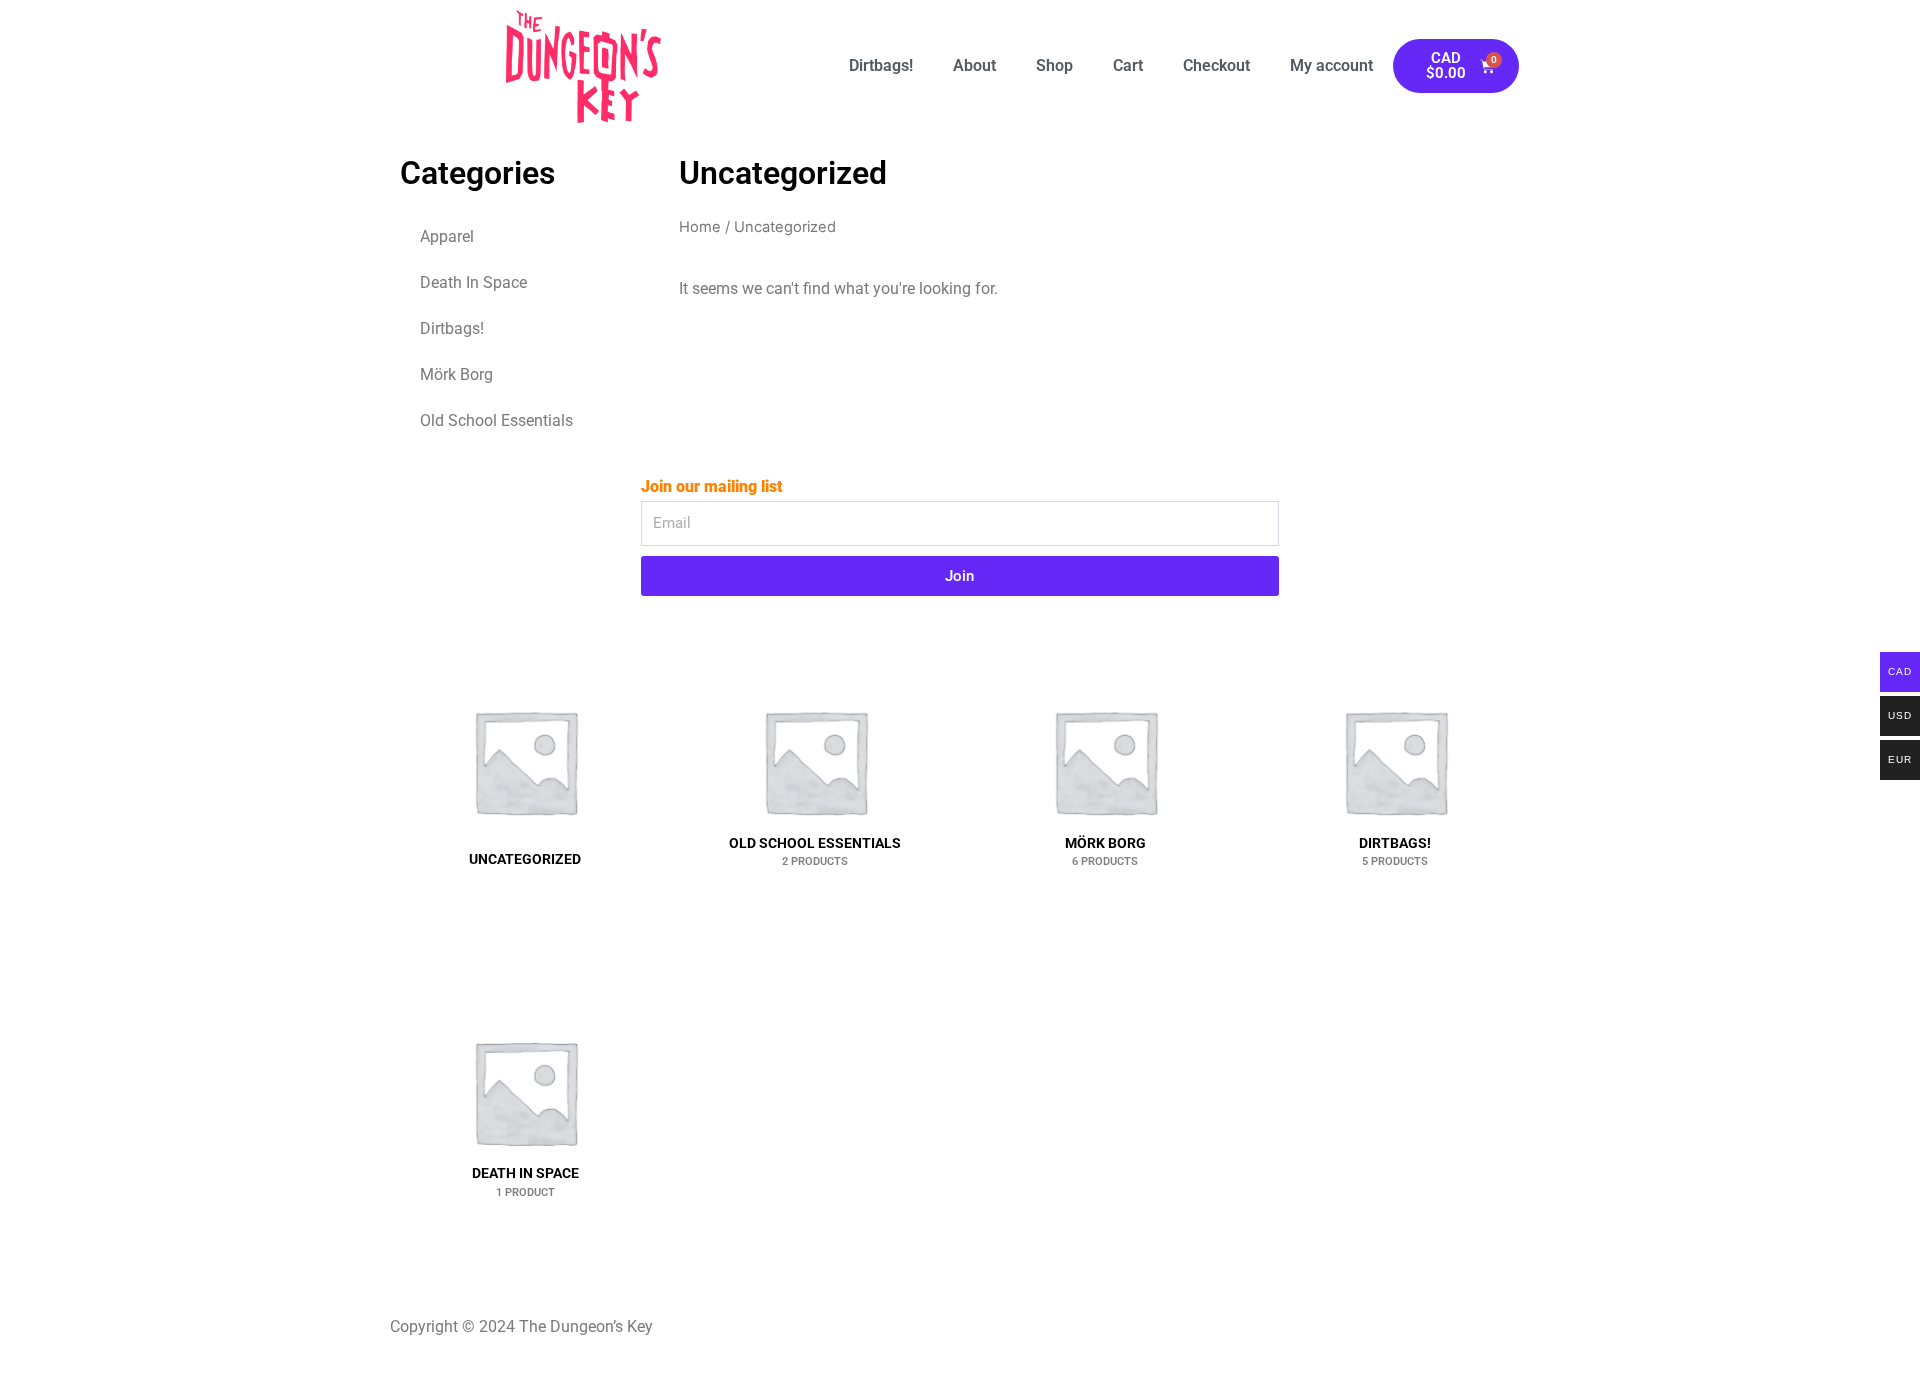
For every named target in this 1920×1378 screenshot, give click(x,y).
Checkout (1216, 65)
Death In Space (473, 282)
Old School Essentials (496, 420)
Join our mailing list (712, 486)
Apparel (447, 236)
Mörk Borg (456, 374)
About (974, 65)
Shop (1054, 65)
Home (700, 227)
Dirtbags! (881, 65)
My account (1331, 65)
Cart (1128, 65)
